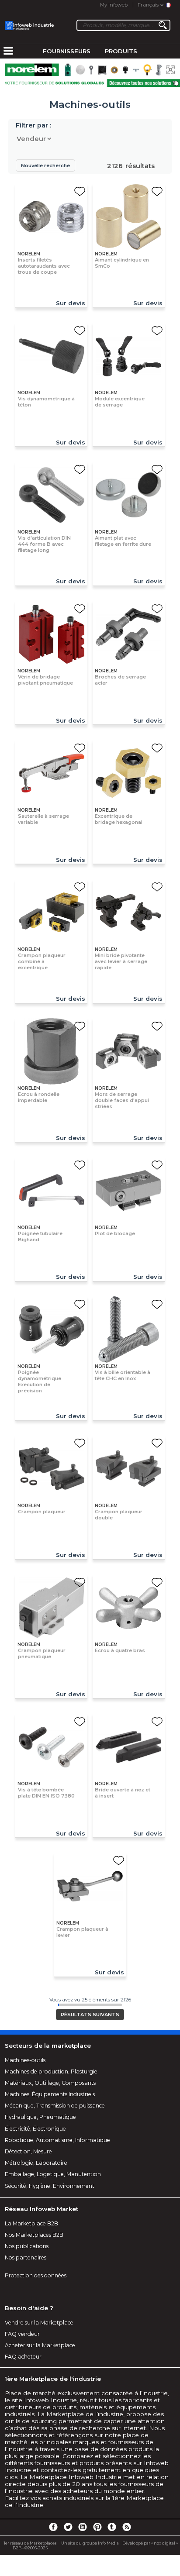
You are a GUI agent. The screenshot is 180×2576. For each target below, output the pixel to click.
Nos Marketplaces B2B (34, 2235)
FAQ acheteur (23, 2357)
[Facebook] (53, 2527)
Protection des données (36, 2275)
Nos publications (27, 2246)
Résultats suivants (90, 2015)
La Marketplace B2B (31, 2223)
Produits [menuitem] (121, 51)
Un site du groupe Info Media (90, 2543)
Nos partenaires (26, 2257)
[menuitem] (8, 52)
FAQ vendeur (22, 2334)
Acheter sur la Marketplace (40, 2345)
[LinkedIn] (83, 2527)
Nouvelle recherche (45, 165)
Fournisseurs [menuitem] (67, 51)
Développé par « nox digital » (150, 2543)
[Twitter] (68, 2527)
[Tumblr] (112, 2527)
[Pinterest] (97, 2527)
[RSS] (127, 2527)
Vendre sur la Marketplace (39, 2323)
